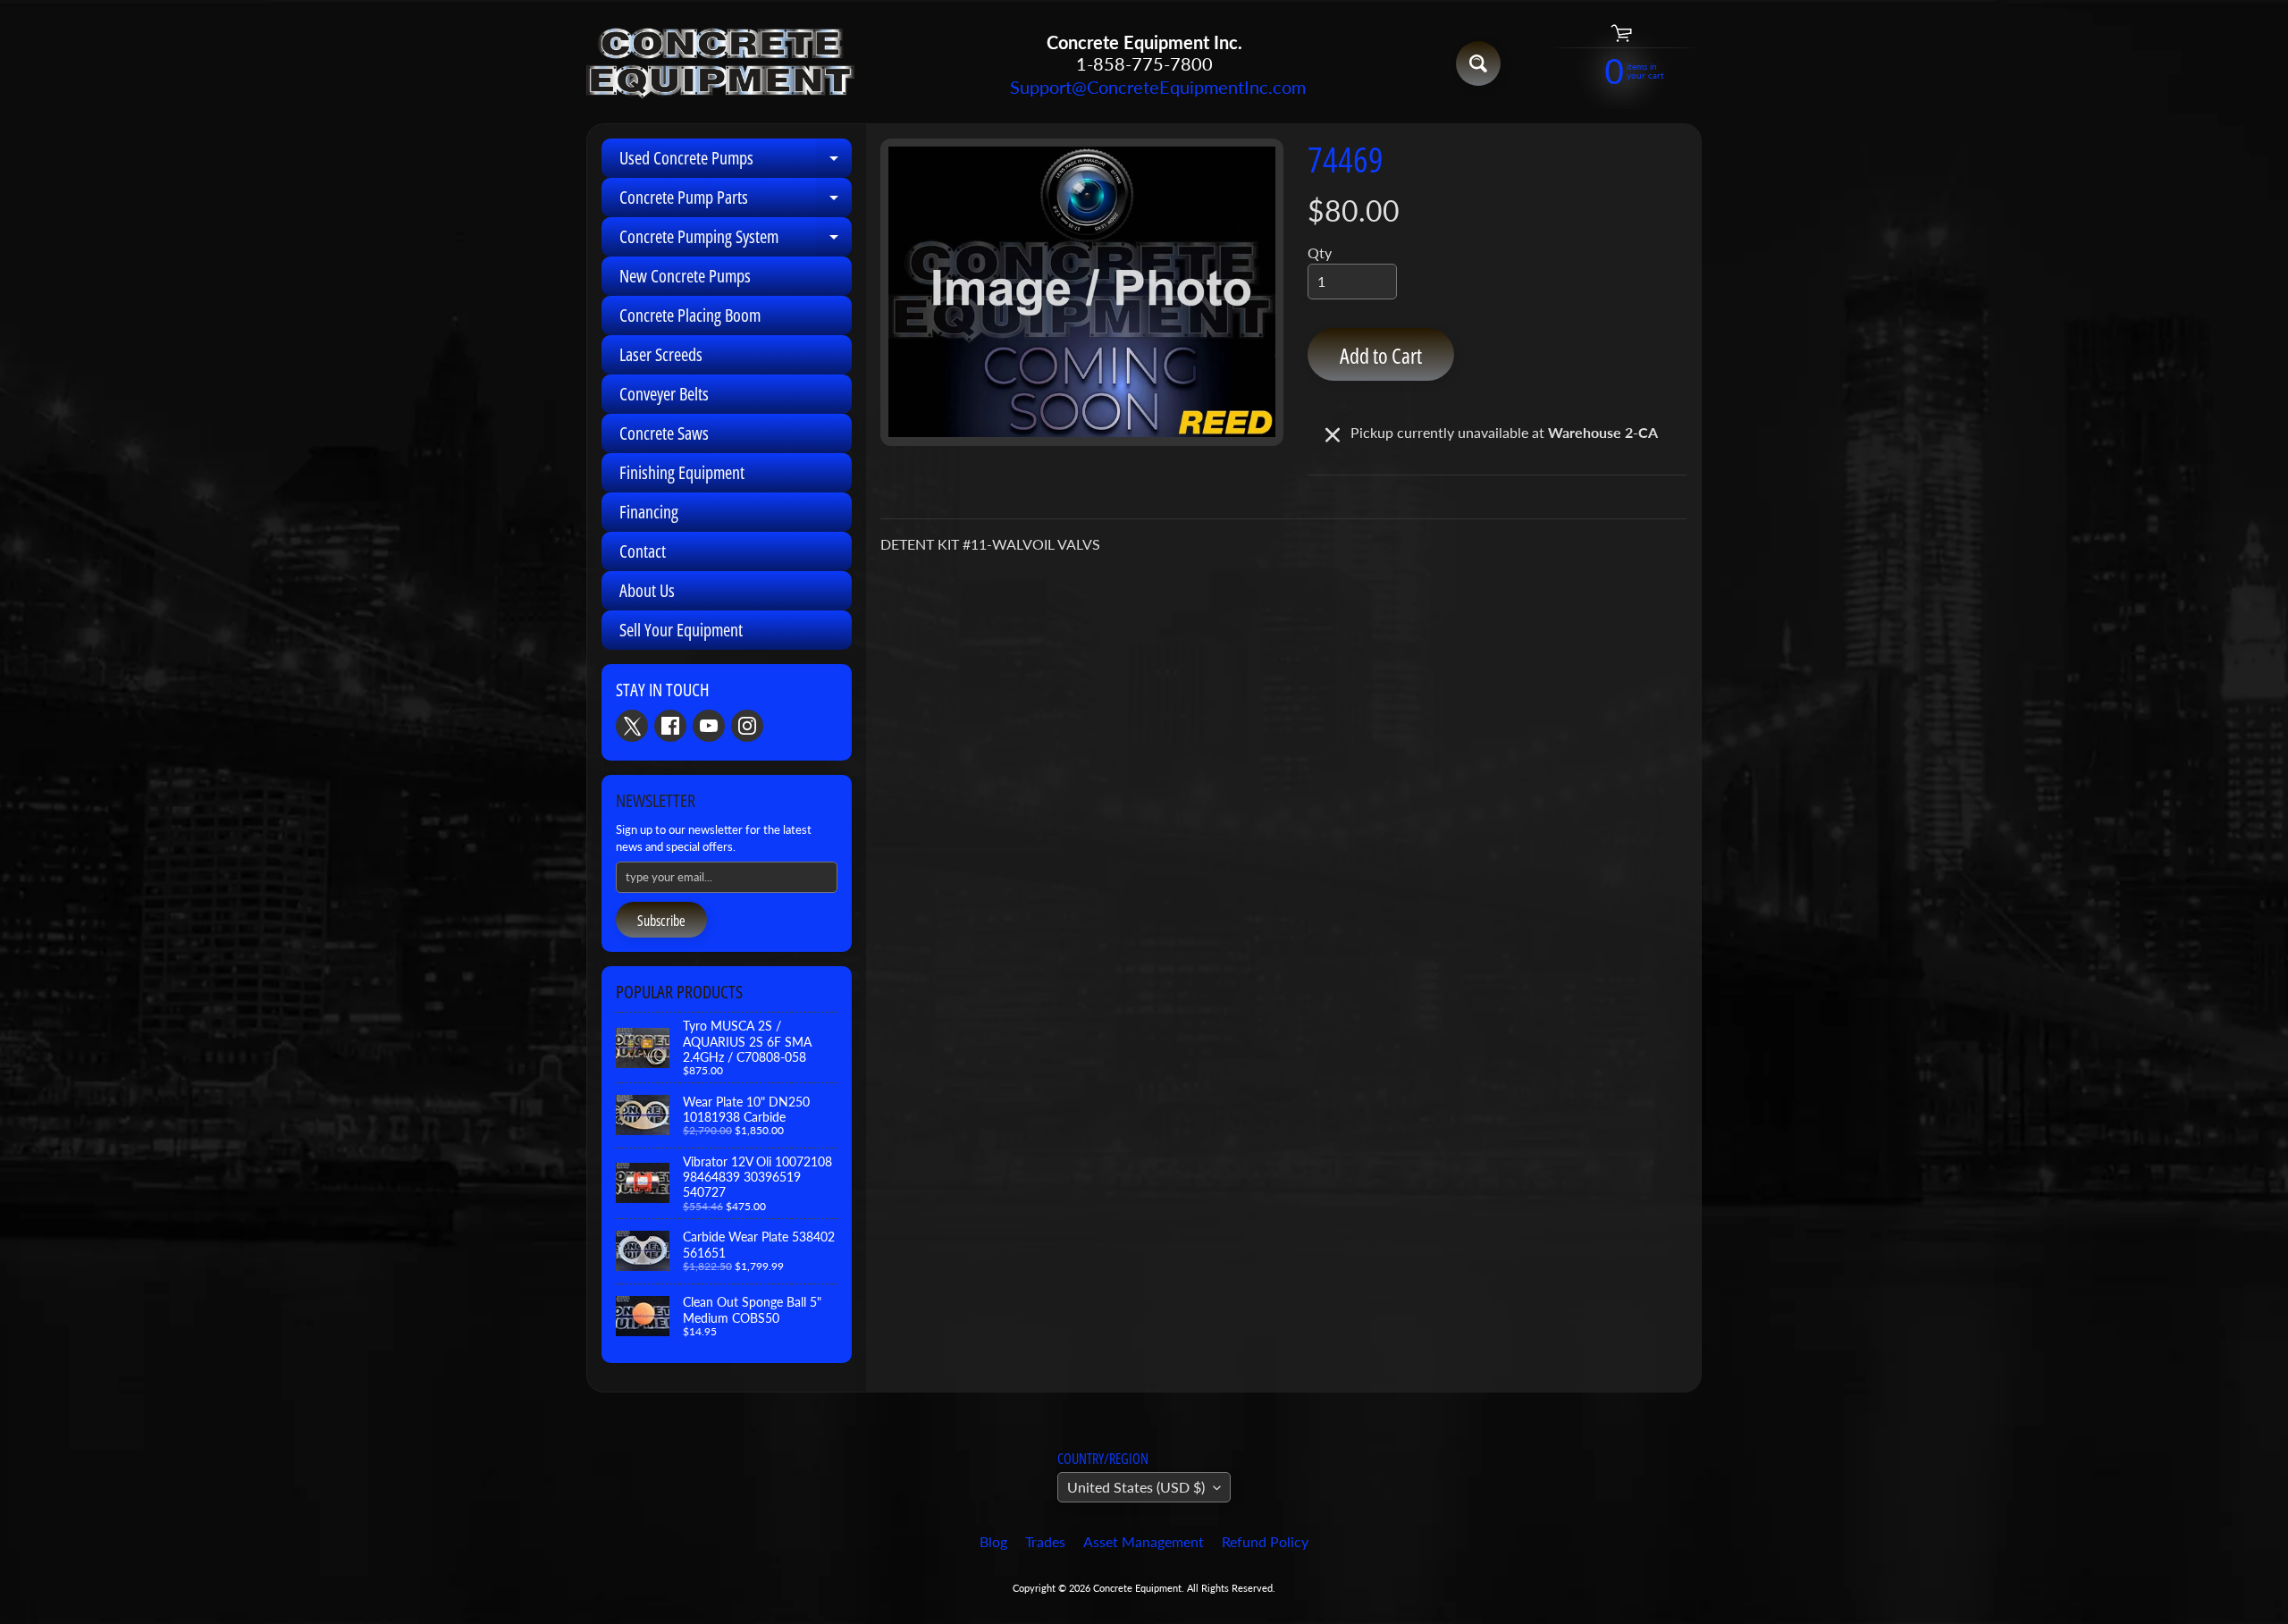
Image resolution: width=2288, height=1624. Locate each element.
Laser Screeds (661, 354)
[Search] (1478, 63)
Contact (643, 551)
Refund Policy (1265, 1541)
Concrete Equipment (1137, 1588)
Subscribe (661, 921)
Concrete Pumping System (736, 240)
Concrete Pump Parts (736, 201)
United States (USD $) (1136, 1487)
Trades (1045, 1541)
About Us (647, 590)
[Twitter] (632, 726)
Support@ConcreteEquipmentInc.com (1144, 87)
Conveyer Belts (664, 394)
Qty (1320, 252)
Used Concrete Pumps (736, 162)
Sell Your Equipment (681, 630)
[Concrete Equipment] (720, 64)
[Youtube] (709, 726)
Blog (993, 1541)
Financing (649, 512)
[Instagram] (747, 726)
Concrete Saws (664, 433)
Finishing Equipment (682, 472)
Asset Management (1144, 1541)
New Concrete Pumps (685, 276)
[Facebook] (670, 726)
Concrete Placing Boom (690, 315)
